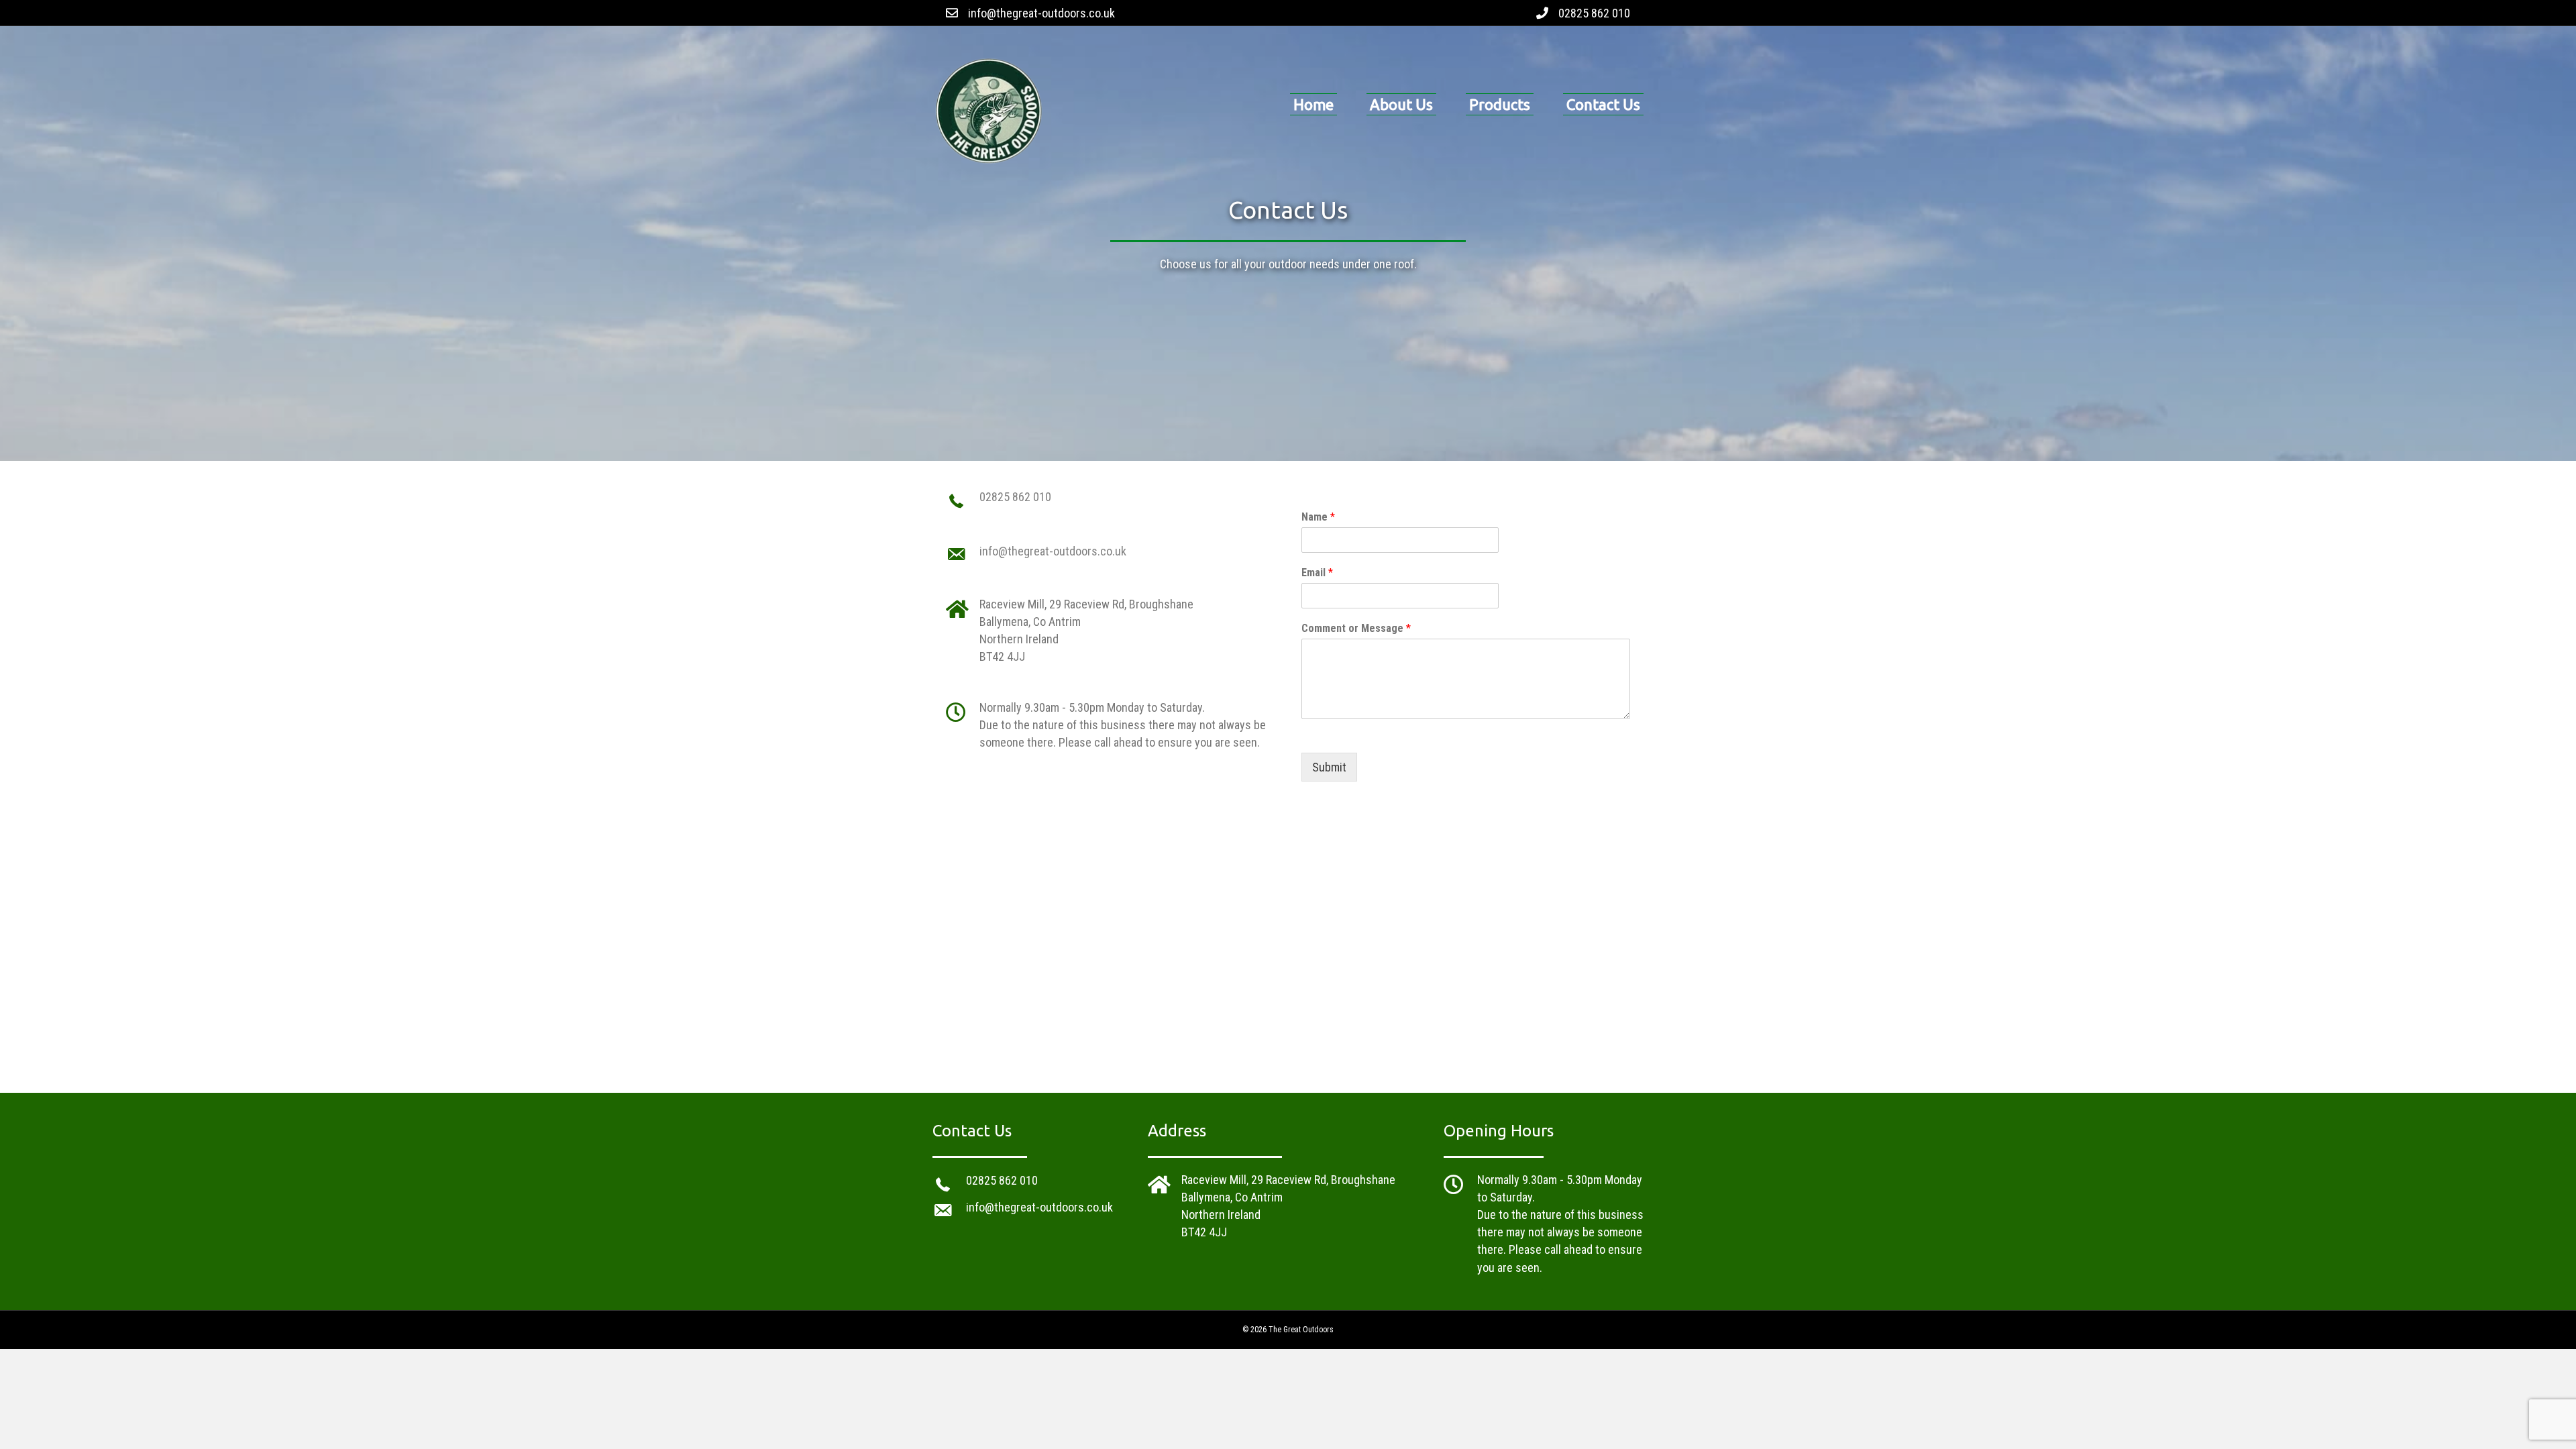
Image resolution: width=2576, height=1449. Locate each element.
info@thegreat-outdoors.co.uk (1041, 13)
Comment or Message (1356, 628)
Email (1317, 573)
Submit (1329, 767)
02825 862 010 (1594, 13)
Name (1318, 517)
